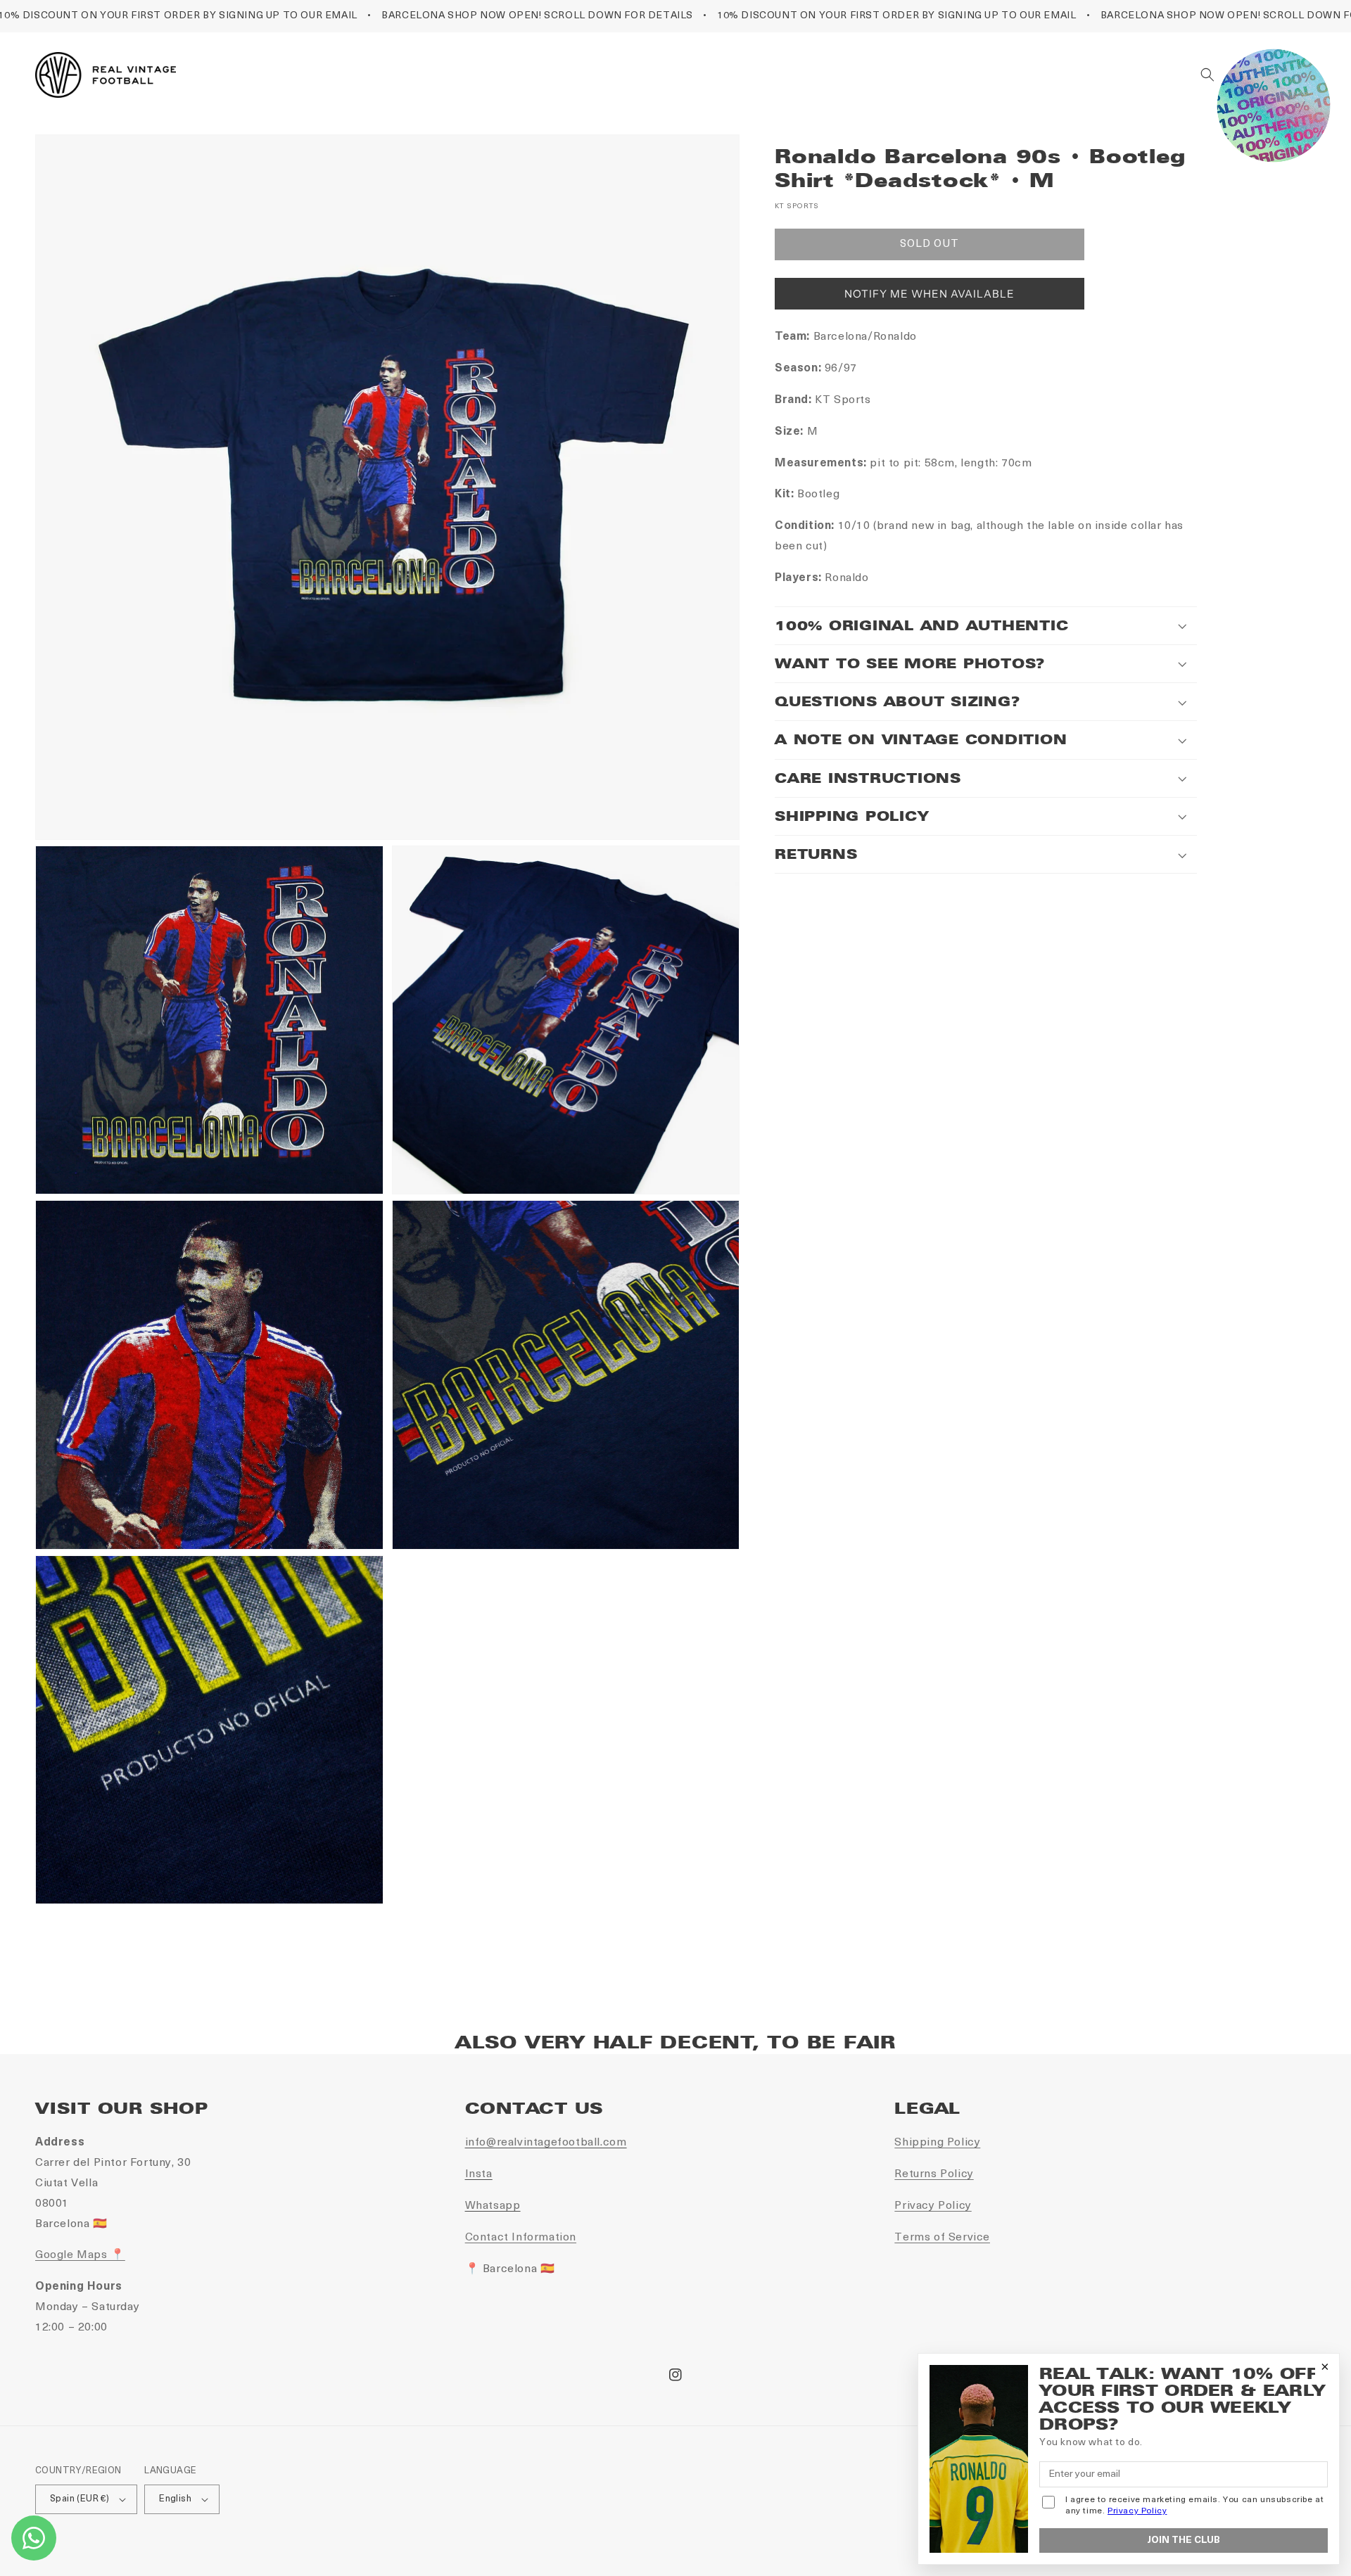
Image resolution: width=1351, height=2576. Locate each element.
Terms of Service (942, 2238)
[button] (1207, 75)
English (175, 2499)
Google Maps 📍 (80, 2255)
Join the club (1184, 2540)
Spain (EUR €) (80, 2499)
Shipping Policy (937, 2143)
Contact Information (521, 2238)
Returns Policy (934, 2174)
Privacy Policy (933, 2206)
